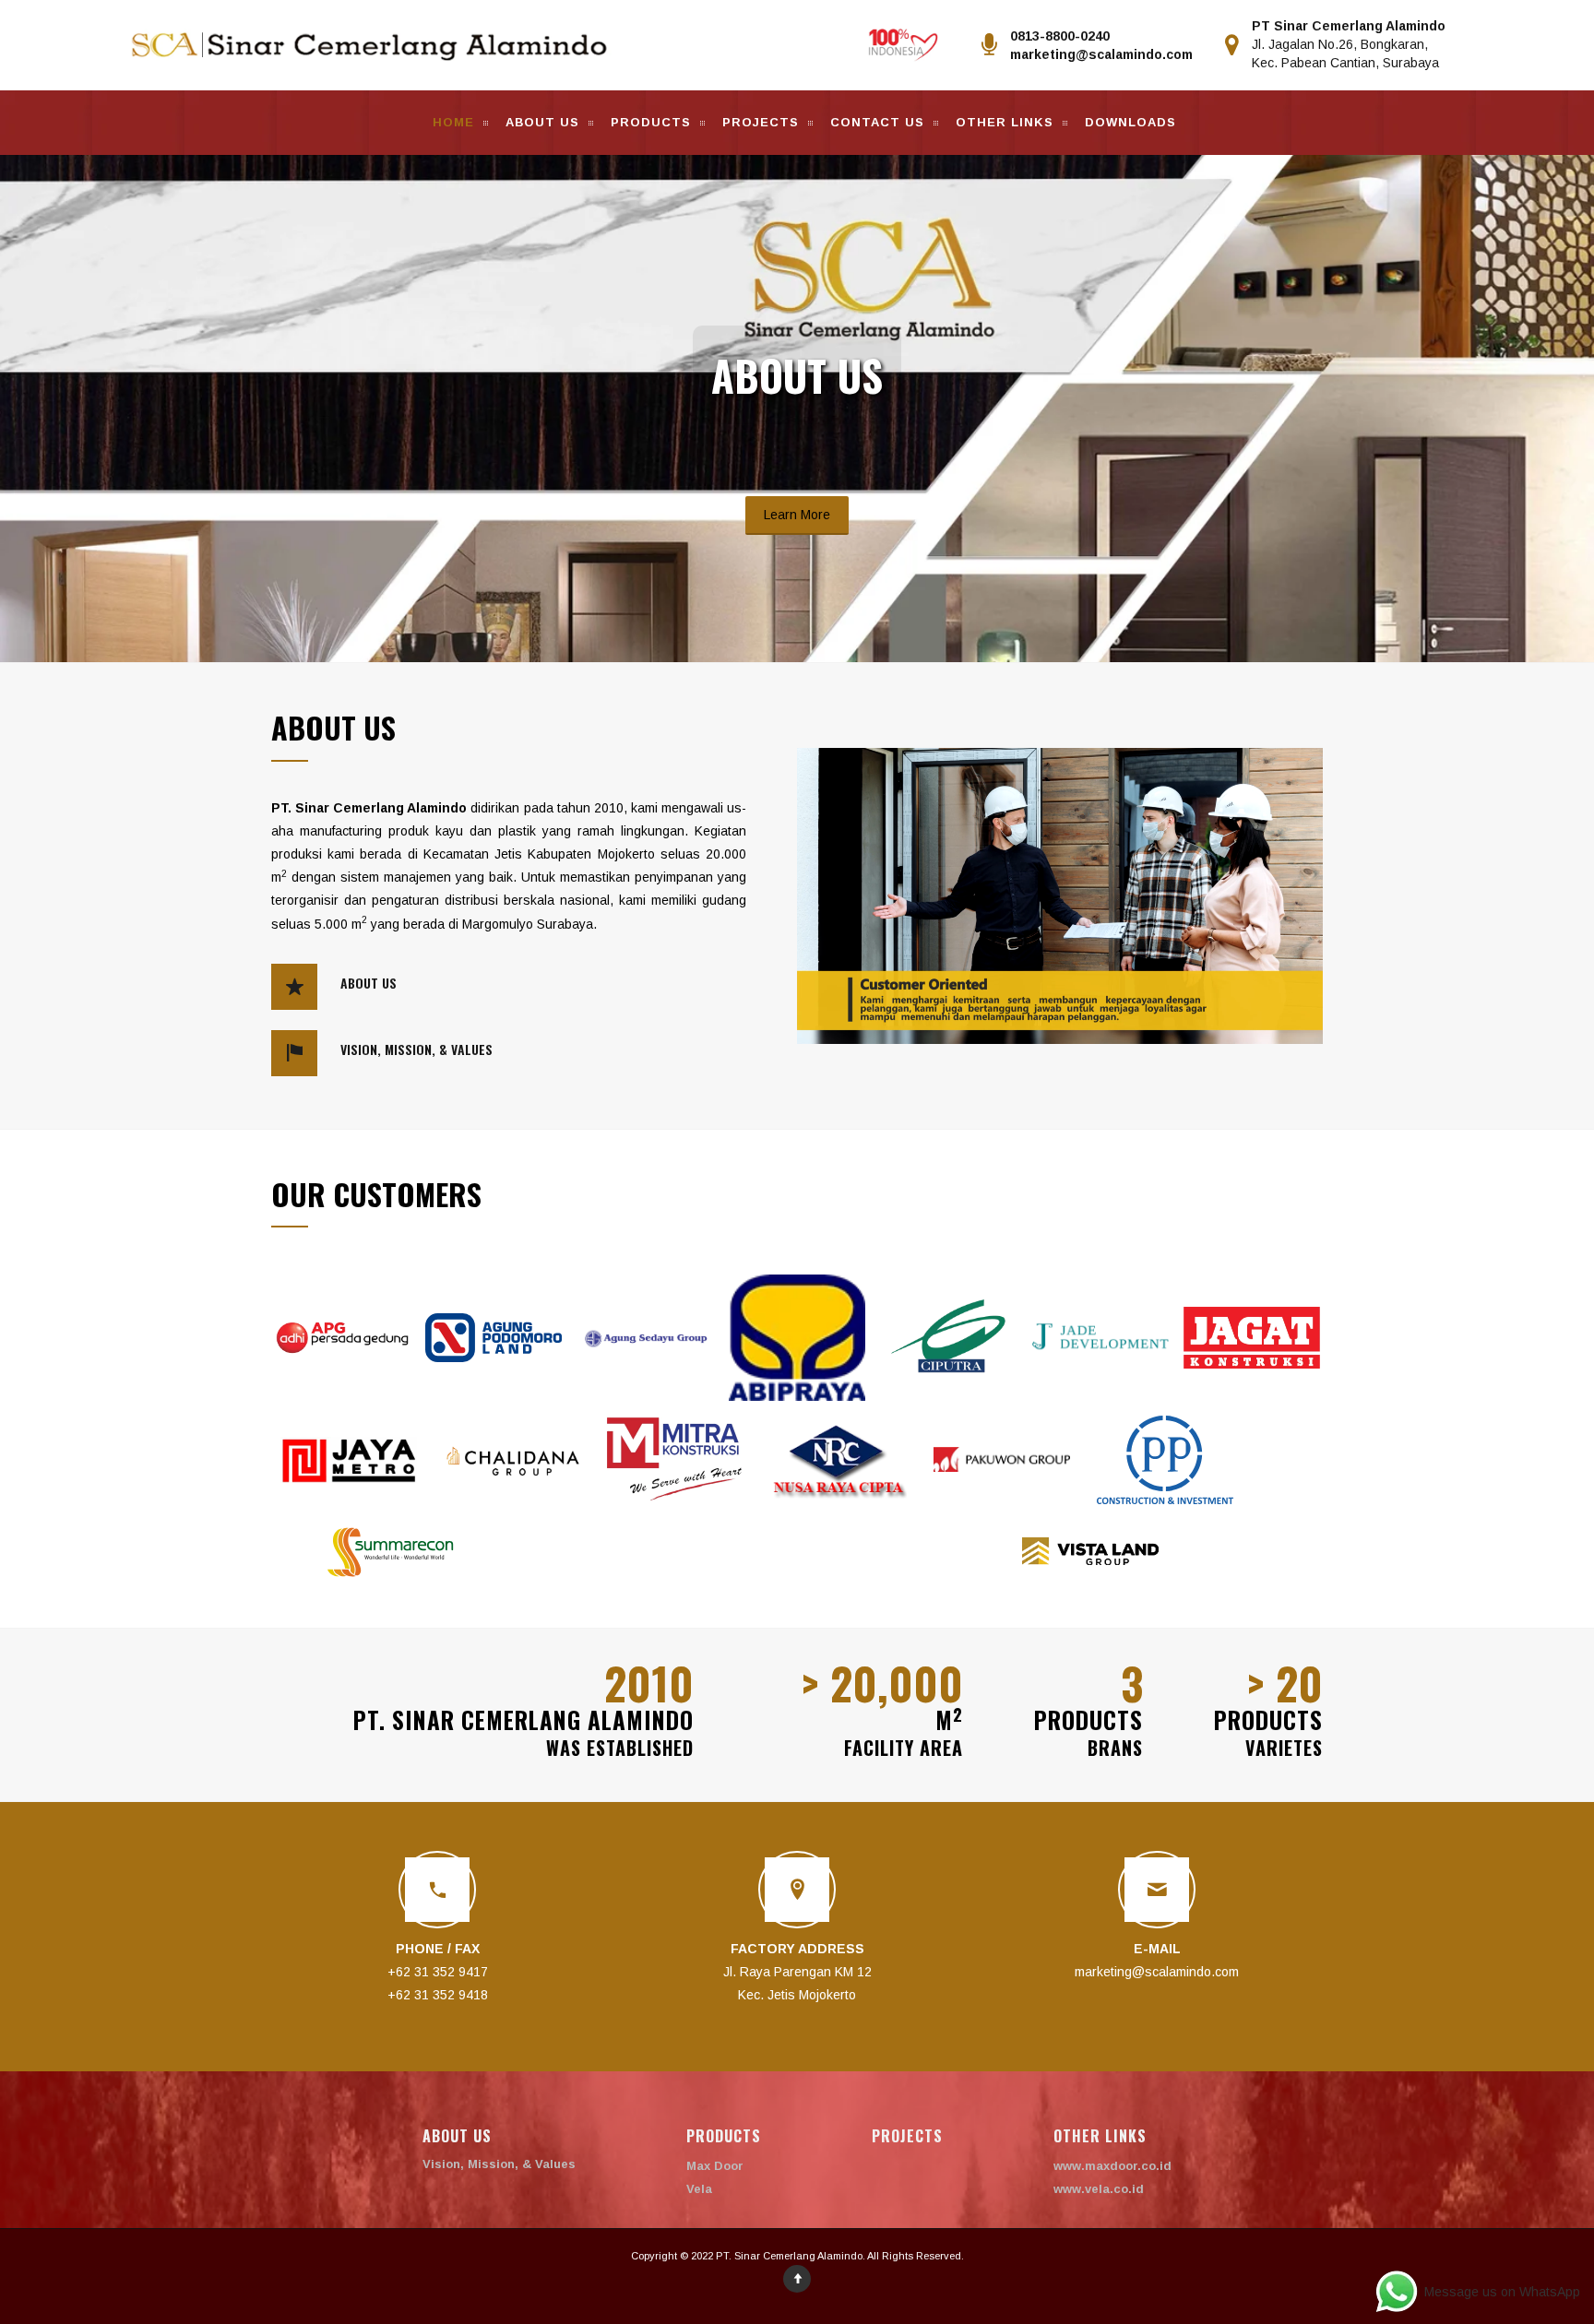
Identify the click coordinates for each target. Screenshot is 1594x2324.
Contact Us (877, 122)
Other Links (1005, 122)
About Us (542, 122)
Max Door (715, 2166)
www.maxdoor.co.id (1112, 2166)
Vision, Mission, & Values (499, 2164)
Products (651, 122)
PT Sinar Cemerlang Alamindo (1349, 26)
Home (453, 122)
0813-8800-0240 (1060, 36)
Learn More (797, 515)
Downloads (1130, 122)
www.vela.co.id (1099, 2189)
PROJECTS (761, 122)
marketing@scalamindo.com (1101, 54)
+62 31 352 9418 (438, 1995)
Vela (699, 2189)
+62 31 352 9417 (438, 1972)
